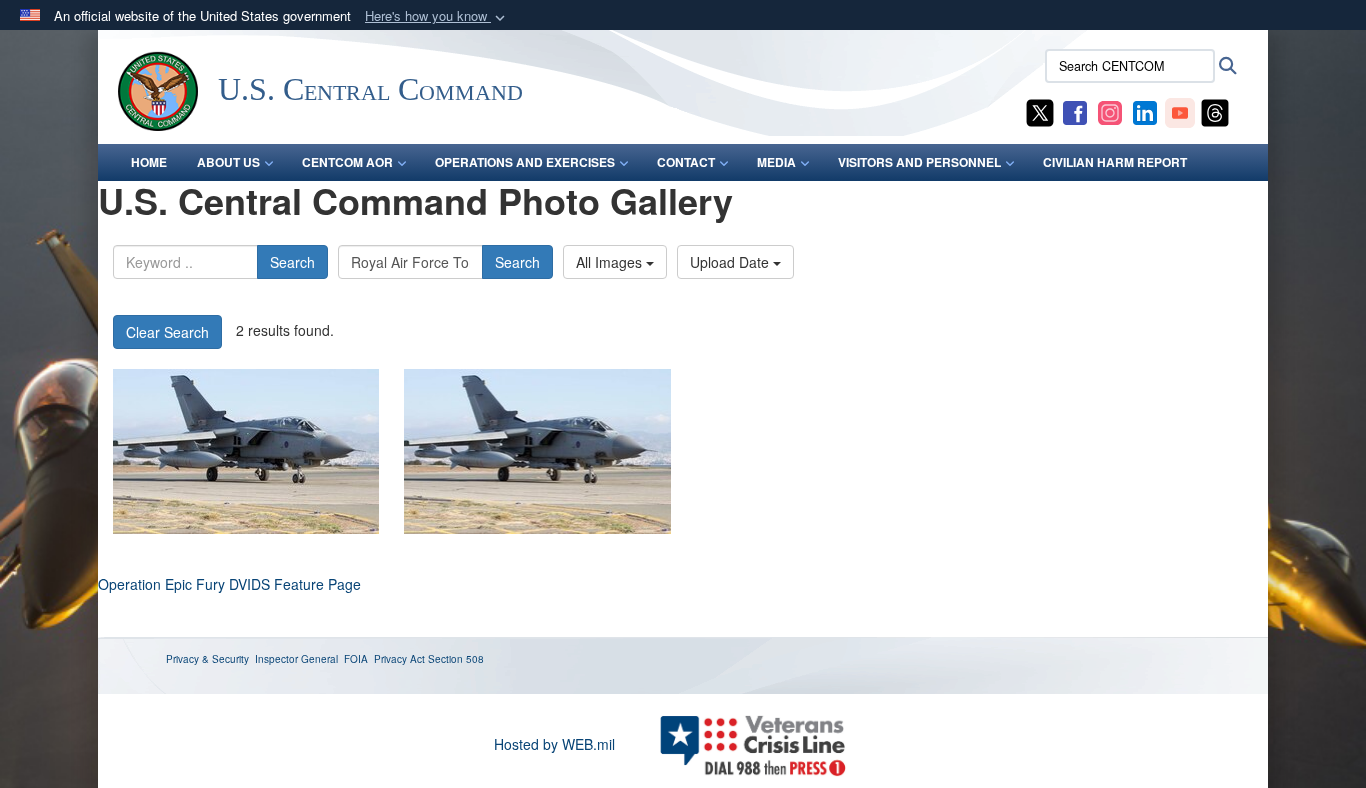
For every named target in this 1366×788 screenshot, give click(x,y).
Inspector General (296, 659)
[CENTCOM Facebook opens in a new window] (1075, 111)
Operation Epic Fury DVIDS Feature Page (229, 584)
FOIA (356, 659)
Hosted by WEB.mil (554, 744)
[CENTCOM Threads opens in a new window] (1215, 111)
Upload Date (731, 262)
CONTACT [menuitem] (686, 162)
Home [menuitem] (149, 162)
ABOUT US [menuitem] (228, 162)
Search (292, 262)
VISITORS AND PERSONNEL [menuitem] (919, 162)
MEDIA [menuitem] (776, 162)
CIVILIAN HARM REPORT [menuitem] (1115, 162)
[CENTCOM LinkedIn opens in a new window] (1145, 111)
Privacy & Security (207, 659)
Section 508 (456, 659)
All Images (611, 262)
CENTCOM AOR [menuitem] (347, 162)
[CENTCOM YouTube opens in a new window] (1180, 111)
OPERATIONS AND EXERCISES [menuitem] (525, 162)
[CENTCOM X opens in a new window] (1040, 111)
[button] (437, 16)
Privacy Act (399, 659)
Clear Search (167, 332)
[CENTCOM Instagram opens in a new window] (1110, 111)
